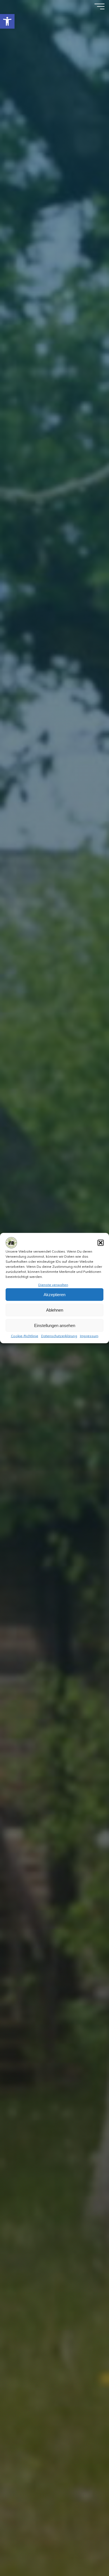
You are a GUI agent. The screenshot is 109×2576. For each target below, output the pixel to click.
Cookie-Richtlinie (25, 1336)
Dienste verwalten (53, 1285)
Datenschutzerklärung (59, 1336)
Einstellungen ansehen (55, 1325)
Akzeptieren (54, 1294)
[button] (7, 21)
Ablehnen (55, 1310)
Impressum (89, 1336)
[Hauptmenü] (99, 6)
